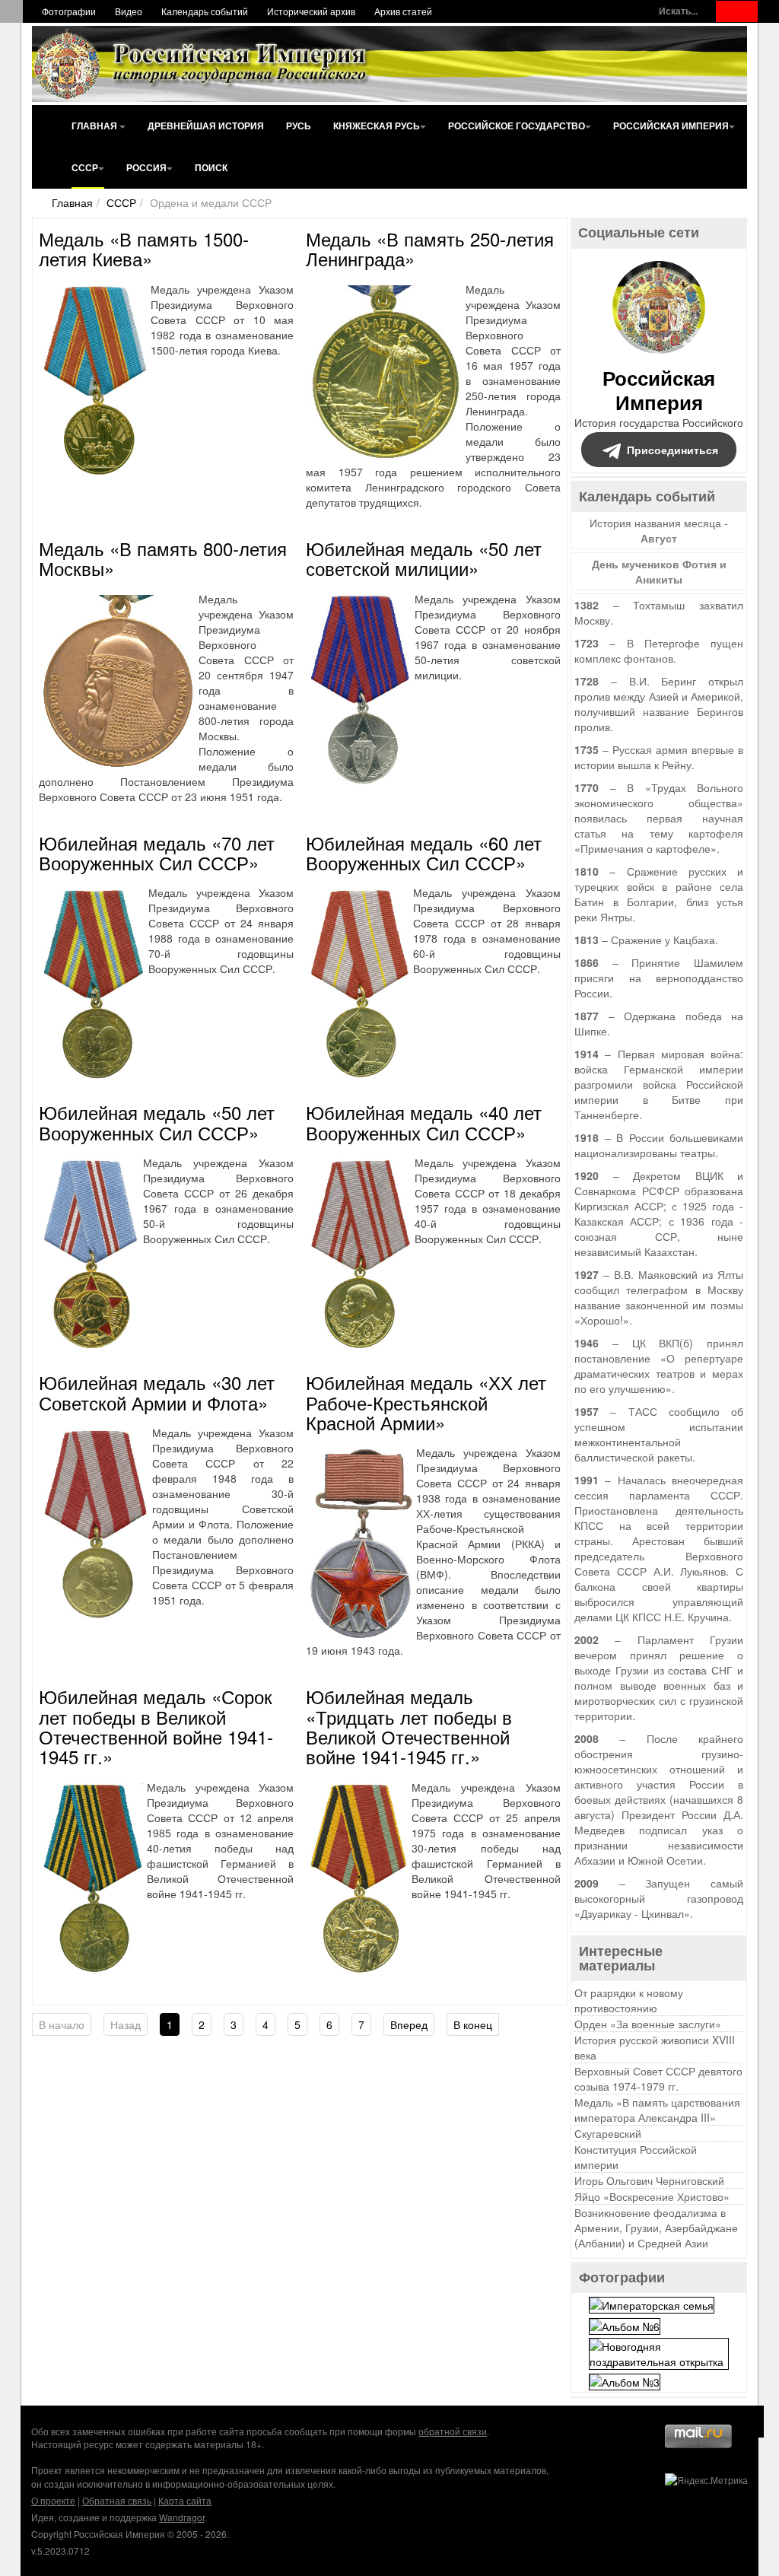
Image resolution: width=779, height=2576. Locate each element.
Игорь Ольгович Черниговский (649, 2180)
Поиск (211, 167)
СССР (85, 167)
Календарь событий (205, 11)
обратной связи (453, 2431)
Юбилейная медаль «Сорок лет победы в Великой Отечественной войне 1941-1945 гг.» (156, 1726)
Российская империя (671, 126)
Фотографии (69, 11)
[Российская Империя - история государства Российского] (203, 64)
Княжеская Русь (377, 126)
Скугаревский (608, 2133)
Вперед (409, 2024)
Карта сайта (185, 2500)
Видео (129, 11)
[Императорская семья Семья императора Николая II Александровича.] (652, 2304)
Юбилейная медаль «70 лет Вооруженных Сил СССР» (157, 852)
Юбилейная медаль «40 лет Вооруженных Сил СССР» (424, 1122)
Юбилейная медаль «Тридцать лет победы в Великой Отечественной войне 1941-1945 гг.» (409, 1726)
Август (659, 538)
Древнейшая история (206, 126)
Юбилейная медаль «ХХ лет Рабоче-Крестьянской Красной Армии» (426, 1402)
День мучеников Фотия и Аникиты (659, 571)
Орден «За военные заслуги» (648, 2024)
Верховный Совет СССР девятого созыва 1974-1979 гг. (658, 2078)
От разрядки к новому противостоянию (629, 2000)
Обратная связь (117, 2500)
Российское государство (517, 126)
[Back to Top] (748, 2422)
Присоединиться (672, 450)
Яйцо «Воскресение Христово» (652, 2196)
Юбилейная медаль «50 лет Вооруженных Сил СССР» (157, 1122)
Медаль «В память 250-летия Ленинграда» (430, 248)
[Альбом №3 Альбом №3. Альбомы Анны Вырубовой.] (625, 2380)
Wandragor (182, 2517)
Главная (95, 126)
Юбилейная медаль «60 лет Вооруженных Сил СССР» (424, 852)
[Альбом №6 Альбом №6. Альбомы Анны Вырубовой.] (625, 2324)
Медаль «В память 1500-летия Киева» (144, 248)
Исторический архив (311, 11)
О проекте (53, 2500)
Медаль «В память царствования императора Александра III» (657, 2110)
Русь (299, 126)
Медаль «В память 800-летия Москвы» (163, 558)
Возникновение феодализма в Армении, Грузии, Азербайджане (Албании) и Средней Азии (656, 2228)
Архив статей (403, 11)
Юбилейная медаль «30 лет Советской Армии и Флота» (157, 1392)
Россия (146, 167)
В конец (473, 2024)
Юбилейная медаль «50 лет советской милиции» (424, 558)
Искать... (678, 11)
